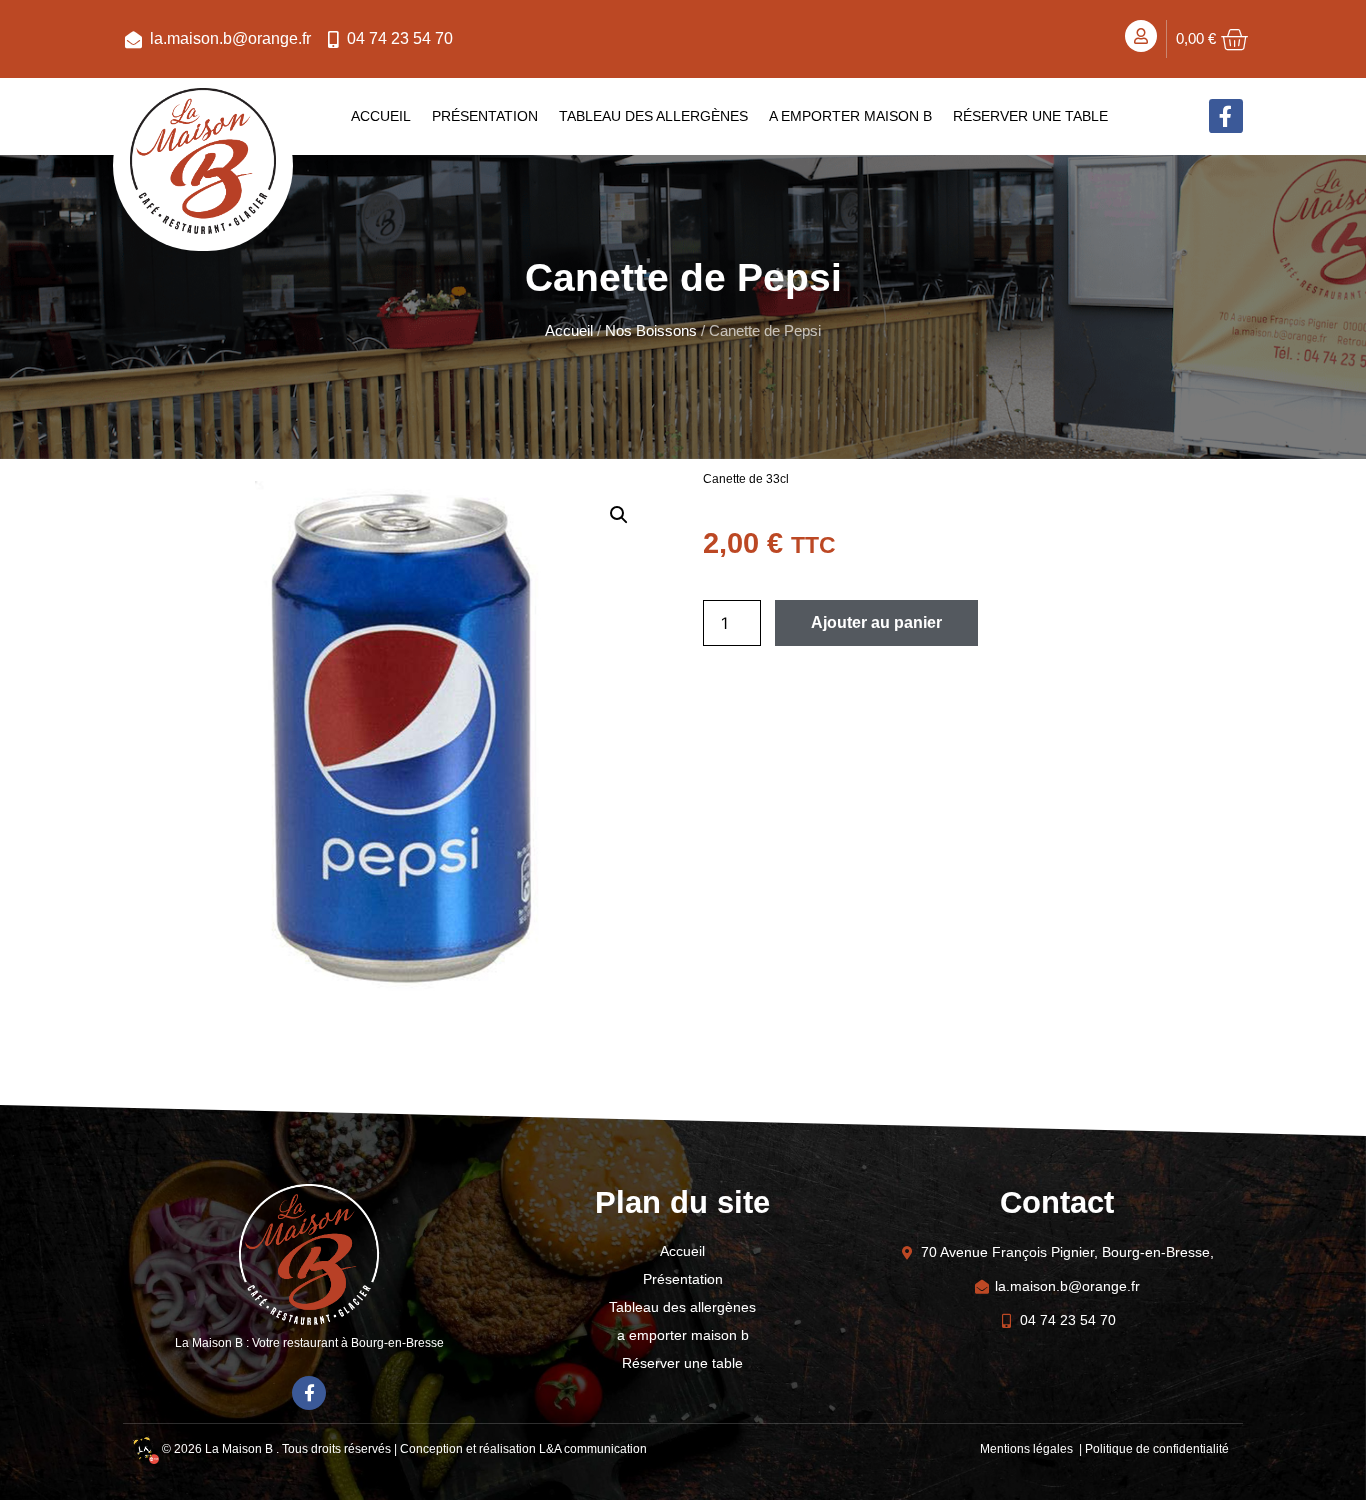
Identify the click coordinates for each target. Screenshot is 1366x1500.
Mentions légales (1028, 1449)
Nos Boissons (651, 331)
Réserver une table (1030, 116)
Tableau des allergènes (653, 116)
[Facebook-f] (1226, 116)
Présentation (485, 116)
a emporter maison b (850, 116)
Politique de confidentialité (1157, 1449)
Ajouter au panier (876, 622)
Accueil (381, 116)
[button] (619, 515)
